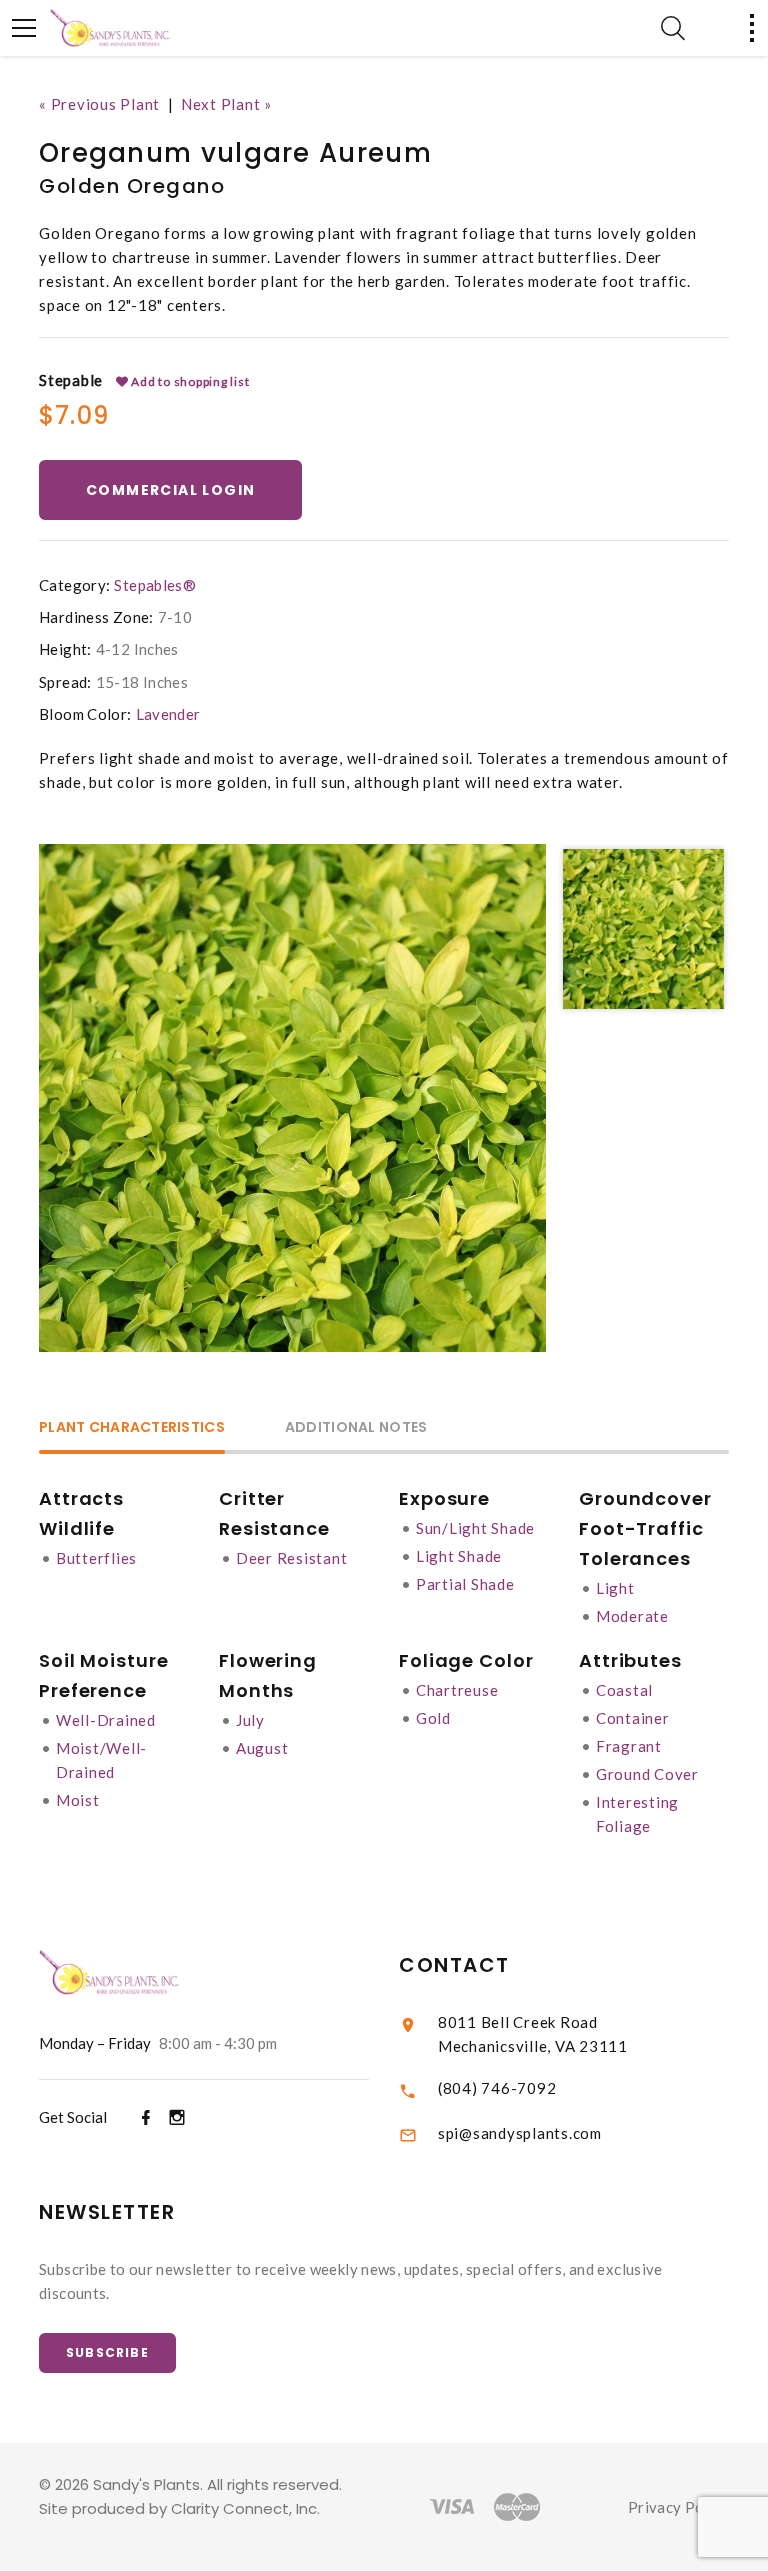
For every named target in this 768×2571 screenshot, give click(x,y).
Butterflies (96, 1558)
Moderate (632, 1616)
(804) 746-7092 (497, 2088)
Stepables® (155, 585)
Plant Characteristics (132, 1428)
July (250, 1720)
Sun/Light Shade (475, 1528)
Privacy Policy (678, 2507)
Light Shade (459, 1556)
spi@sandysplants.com (520, 2133)
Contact (454, 1965)
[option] (293, 1098)
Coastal (624, 1690)
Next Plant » (226, 104)
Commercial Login (170, 490)
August (262, 1748)
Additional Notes (356, 1428)
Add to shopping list (189, 381)
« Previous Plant (99, 104)
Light (615, 1588)
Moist (78, 1800)
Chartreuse (457, 1690)
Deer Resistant (292, 1558)
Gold (433, 1718)
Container (633, 1718)
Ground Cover (647, 1774)
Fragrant (629, 1746)
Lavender (168, 714)
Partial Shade (465, 1584)
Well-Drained (106, 1720)
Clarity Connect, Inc (244, 2508)
